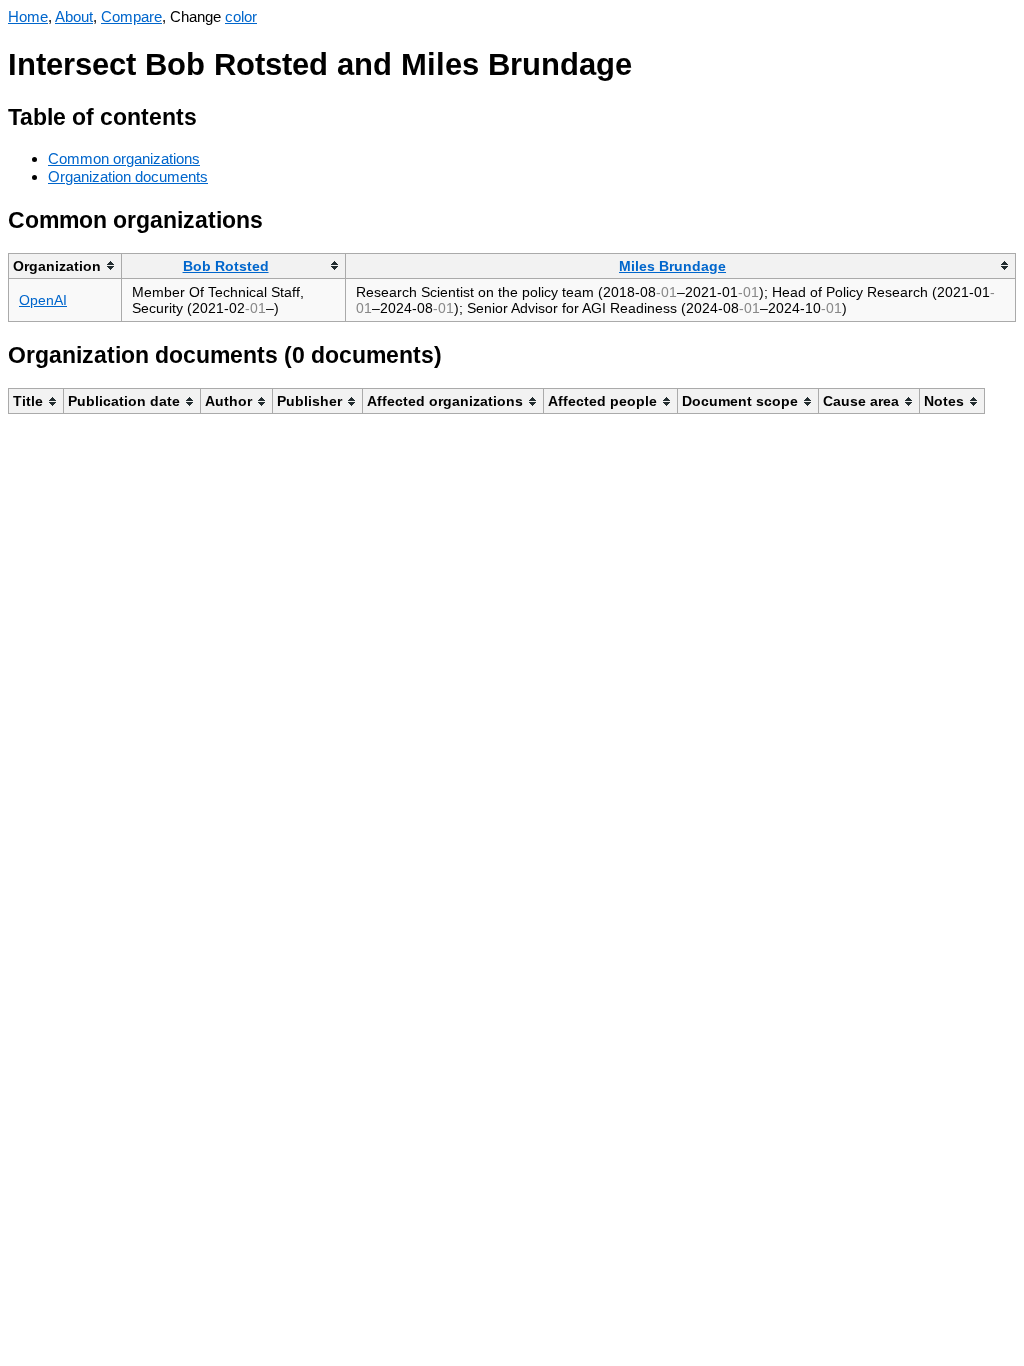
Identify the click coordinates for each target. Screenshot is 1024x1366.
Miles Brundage (672, 266)
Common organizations (124, 158)
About (74, 16)
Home (28, 16)
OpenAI (43, 300)
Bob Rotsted (226, 266)
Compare (131, 16)
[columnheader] (65, 265)
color (241, 16)
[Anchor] (212, 114)
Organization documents (128, 176)
